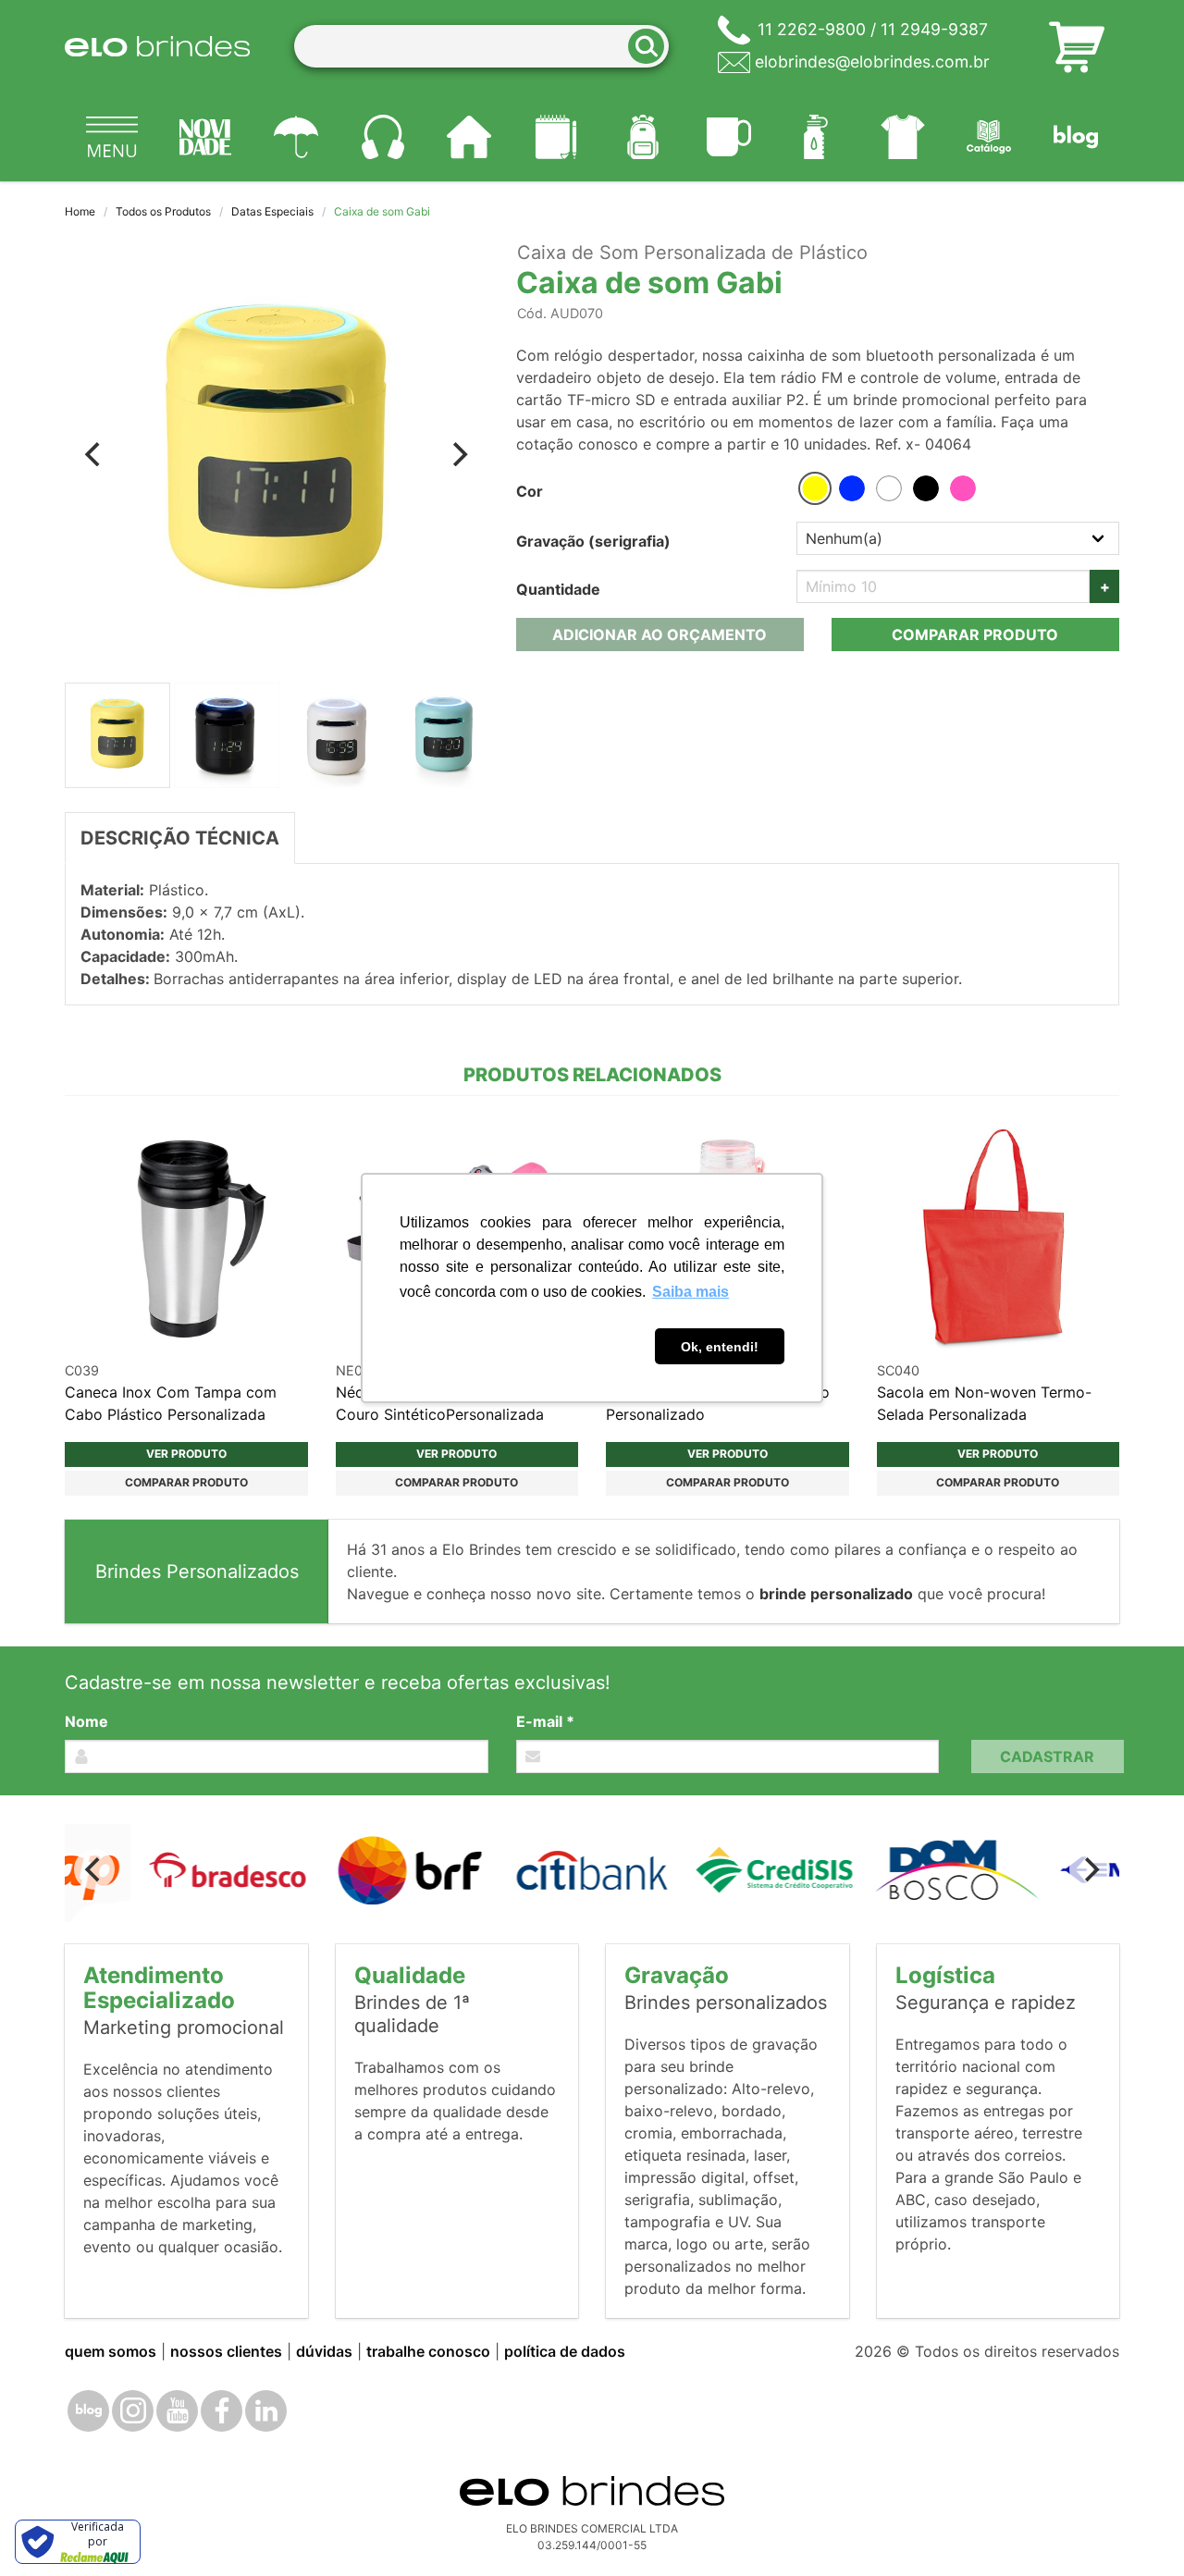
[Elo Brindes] (157, 46)
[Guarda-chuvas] (296, 137)
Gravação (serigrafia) (593, 541)
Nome (86, 1721)
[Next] (459, 454)
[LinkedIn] (266, 2411)
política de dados (565, 2351)
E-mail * (545, 1721)
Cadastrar (1047, 1756)
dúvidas (324, 2351)
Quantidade (558, 589)
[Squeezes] (816, 137)
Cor (530, 491)
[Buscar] (652, 47)
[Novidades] (206, 137)
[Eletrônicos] (383, 137)
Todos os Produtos (163, 211)
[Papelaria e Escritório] (556, 137)
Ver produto (186, 1454)
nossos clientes (226, 2351)
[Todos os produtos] (112, 137)
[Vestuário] (903, 137)
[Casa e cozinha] (470, 137)
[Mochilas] (643, 137)
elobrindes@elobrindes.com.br (872, 62)
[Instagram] (133, 2411)
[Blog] (1076, 137)
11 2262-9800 (812, 29)
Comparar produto (975, 635)
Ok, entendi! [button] (720, 1347)
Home (80, 211)
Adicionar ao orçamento (660, 635)
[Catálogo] (990, 137)
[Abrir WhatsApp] (1138, 2529)
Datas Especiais (272, 211)
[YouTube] (177, 2411)
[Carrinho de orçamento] (1077, 46)
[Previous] (94, 454)
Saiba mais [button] (691, 1292)
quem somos (111, 2351)
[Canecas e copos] (730, 137)
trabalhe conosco (428, 2351)
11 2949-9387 (934, 29)
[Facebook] (222, 2411)
